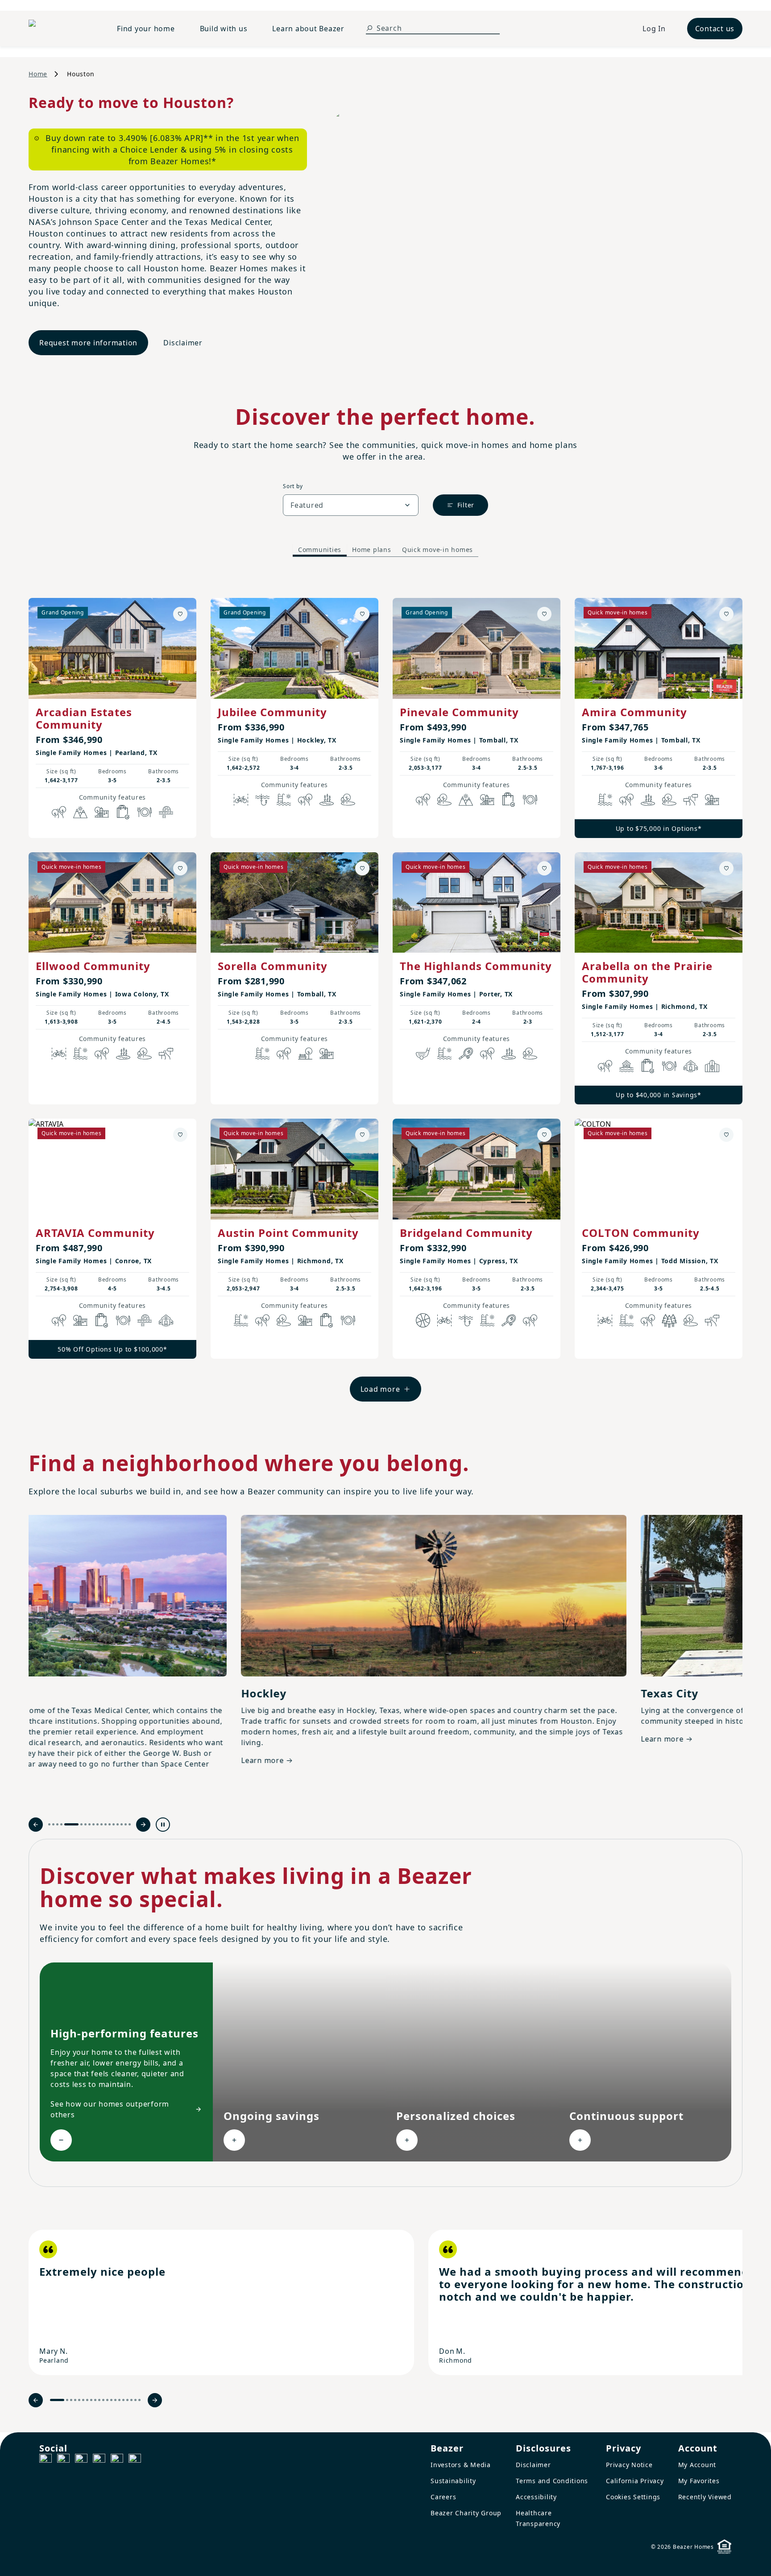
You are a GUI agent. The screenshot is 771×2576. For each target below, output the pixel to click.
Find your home (146, 29)
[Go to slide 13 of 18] (110, 1824)
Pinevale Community (459, 712)
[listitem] (221, 2302)
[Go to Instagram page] (63, 2460)
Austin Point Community (288, 1233)
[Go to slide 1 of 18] (49, 1824)
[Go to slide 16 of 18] (122, 1824)
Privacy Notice (629, 2465)
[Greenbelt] (691, 800)
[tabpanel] (385, 991)
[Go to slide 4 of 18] (61, 1824)
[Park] (305, 1054)
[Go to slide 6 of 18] (81, 1824)
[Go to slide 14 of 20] (115, 2400)
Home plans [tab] (372, 550)
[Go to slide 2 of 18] (53, 1824)
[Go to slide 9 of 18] (93, 1824)
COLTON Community (641, 1233)
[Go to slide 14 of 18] (114, 1824)
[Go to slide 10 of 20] (99, 2400)
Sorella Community (273, 966)
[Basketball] (423, 1320)
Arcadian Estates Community (84, 718)
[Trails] (59, 812)
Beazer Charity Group (466, 2513)
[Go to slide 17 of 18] (126, 1824)
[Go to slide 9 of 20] (95, 2400)
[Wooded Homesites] (669, 1320)
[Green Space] (348, 800)
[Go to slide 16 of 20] (123, 2400)
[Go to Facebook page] (46, 2460)
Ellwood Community (93, 966)
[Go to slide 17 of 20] (127, 2400)
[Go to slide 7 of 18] (85, 1824)
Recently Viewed (705, 2497)
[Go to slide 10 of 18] (97, 1824)
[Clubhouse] (691, 1066)
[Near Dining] (145, 812)
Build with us (224, 29)
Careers (443, 2497)
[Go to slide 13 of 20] (111, 2400)
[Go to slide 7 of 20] (87, 2400)
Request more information (88, 343)
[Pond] (327, 800)
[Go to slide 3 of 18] (57, 1824)
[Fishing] (262, 800)
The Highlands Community (476, 966)
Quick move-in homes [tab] (437, 550)
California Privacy (635, 2481)
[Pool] (284, 800)
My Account (697, 2465)
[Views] (80, 812)
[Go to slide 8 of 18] (89, 1824)
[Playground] (327, 1054)
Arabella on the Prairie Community (647, 972)
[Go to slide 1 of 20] (57, 2400)
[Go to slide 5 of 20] (79, 2400)
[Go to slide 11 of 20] (103, 2400)
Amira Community (634, 712)
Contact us (715, 29)
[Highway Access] (166, 812)
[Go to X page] (99, 2460)
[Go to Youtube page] (117, 2460)
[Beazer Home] (62, 29)
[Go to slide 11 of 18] (102, 1824)
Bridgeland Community (466, 1233)
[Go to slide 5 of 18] (71, 1824)
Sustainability (453, 2481)
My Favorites (699, 2481)
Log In (654, 29)
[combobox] (351, 505)
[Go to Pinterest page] (135, 2460)
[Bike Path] (241, 800)
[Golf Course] (423, 1054)
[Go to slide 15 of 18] (118, 1824)
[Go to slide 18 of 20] (131, 2400)
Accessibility (536, 2497)
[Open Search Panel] (369, 28)
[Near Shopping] (123, 812)
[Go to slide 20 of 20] (139, 2400)
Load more (380, 1389)
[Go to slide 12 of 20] (107, 2400)
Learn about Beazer (308, 29)
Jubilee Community (272, 712)
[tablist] (385, 550)
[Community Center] (712, 1066)
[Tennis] (466, 1054)
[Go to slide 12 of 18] (106, 1824)
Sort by (293, 486)
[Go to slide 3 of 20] (71, 2400)
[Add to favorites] (180, 614)
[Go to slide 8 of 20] (91, 2400)
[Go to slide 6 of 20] (83, 2400)
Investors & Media (461, 2465)
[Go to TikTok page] (81, 2460)
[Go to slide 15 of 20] (119, 2400)
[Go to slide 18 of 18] (130, 1824)
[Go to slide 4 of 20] (75, 2400)
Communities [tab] (320, 550)
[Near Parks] (102, 812)
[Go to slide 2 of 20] (67, 2400)
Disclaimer (183, 343)
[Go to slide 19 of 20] (135, 2400)
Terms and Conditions (552, 2481)
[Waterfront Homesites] (626, 1066)
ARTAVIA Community (95, 1233)
